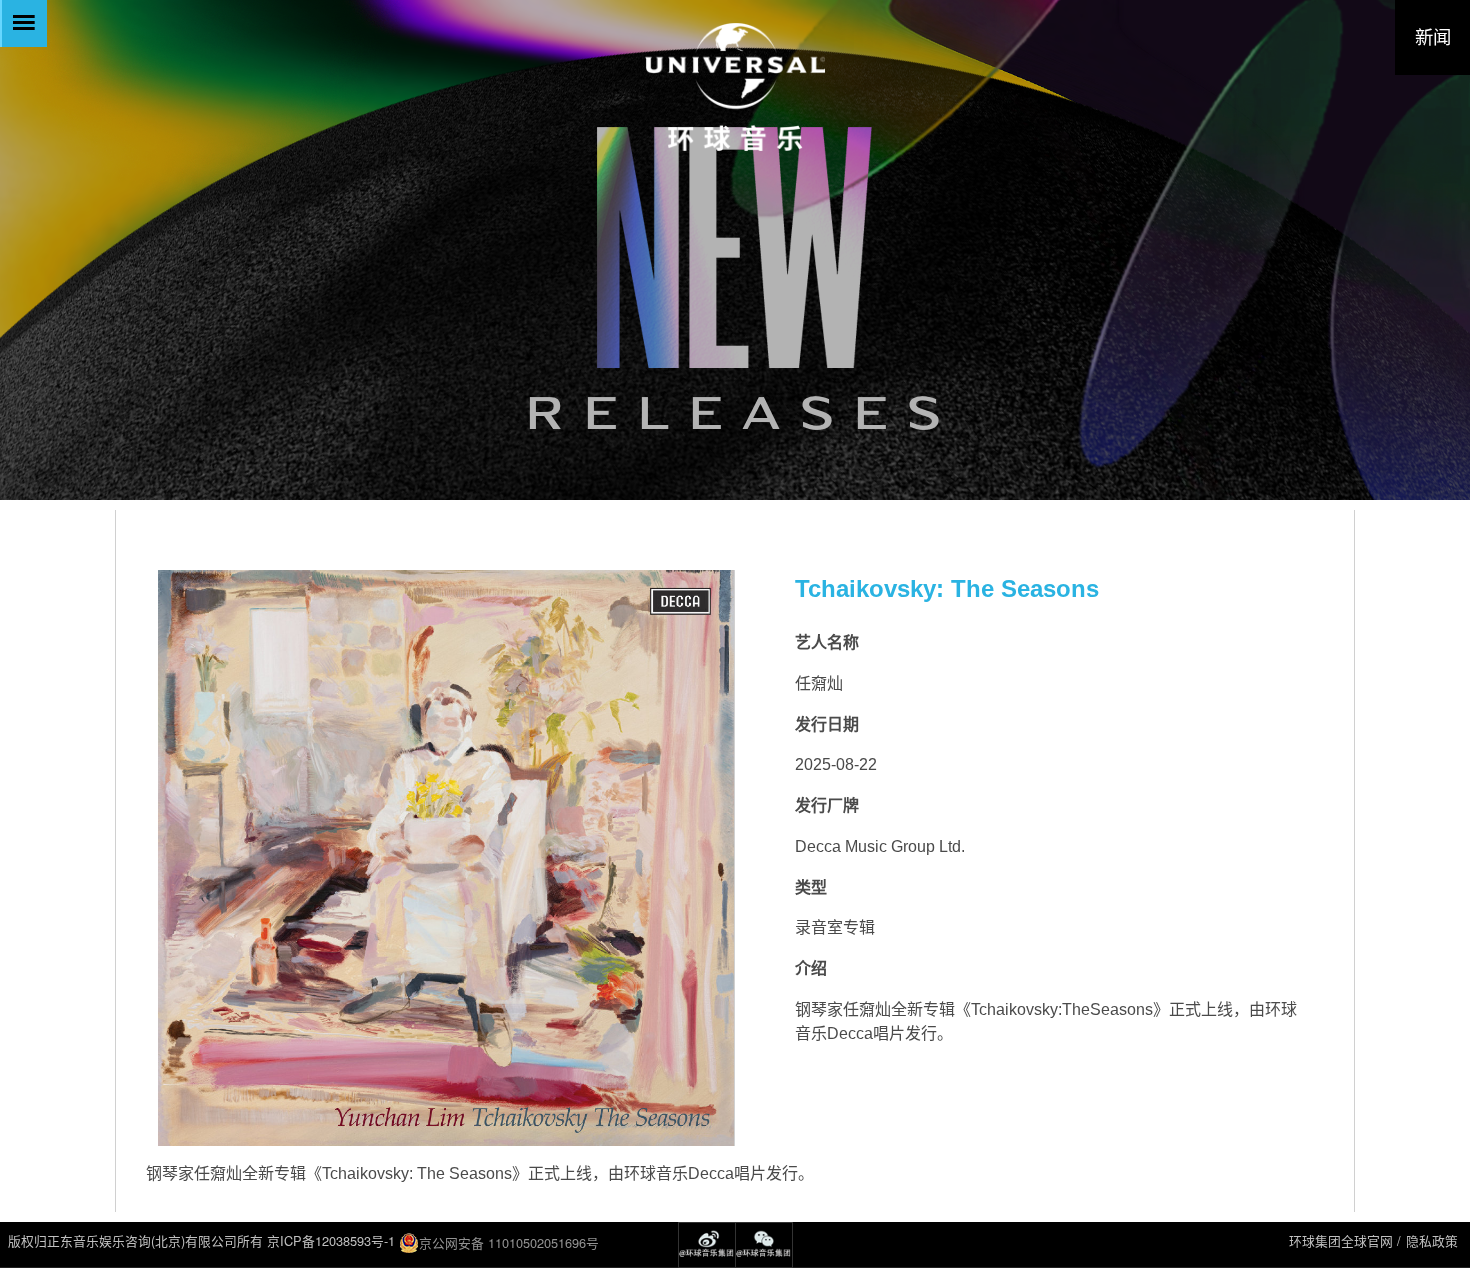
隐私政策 (1432, 1240)
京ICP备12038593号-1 (331, 1240)
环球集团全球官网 (1341, 1240)
